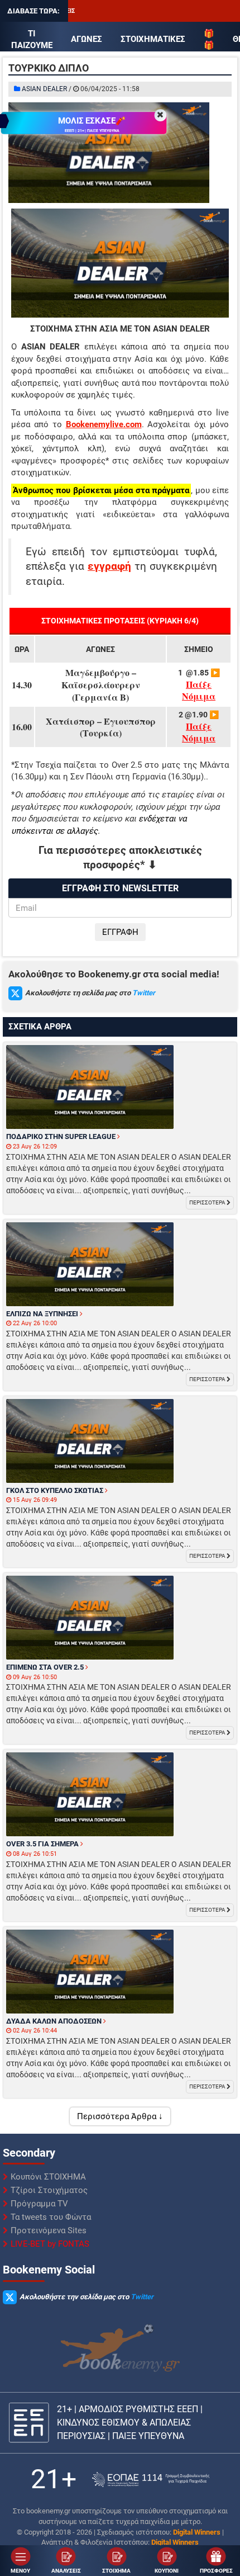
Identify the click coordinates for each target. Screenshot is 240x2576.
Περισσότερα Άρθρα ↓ (120, 2116)
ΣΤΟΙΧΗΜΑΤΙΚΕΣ (153, 39)
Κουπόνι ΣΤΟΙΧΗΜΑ (48, 2177)
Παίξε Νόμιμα (199, 690)
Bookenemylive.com (104, 424)
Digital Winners (197, 2532)
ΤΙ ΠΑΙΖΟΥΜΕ (32, 39)
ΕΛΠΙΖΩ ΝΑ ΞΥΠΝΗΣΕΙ (43, 1314)
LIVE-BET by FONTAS (50, 2244)
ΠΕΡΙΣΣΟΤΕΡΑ (208, 1202)
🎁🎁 (209, 39)
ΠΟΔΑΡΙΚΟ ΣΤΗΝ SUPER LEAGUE (62, 1136)
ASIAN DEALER (44, 89)
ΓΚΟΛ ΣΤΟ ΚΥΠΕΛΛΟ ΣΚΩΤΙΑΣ (56, 1490)
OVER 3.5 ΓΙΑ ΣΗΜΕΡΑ (43, 1844)
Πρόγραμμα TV (39, 2204)
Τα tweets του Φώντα (51, 2217)
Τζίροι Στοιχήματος (49, 2190)
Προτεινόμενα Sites (49, 2230)
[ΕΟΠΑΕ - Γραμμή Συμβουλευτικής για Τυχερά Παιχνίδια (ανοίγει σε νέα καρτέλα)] (151, 2480)
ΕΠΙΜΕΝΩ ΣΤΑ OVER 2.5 (46, 1667)
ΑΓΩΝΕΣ (87, 39)
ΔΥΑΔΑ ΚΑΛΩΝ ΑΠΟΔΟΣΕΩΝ (55, 2021)
